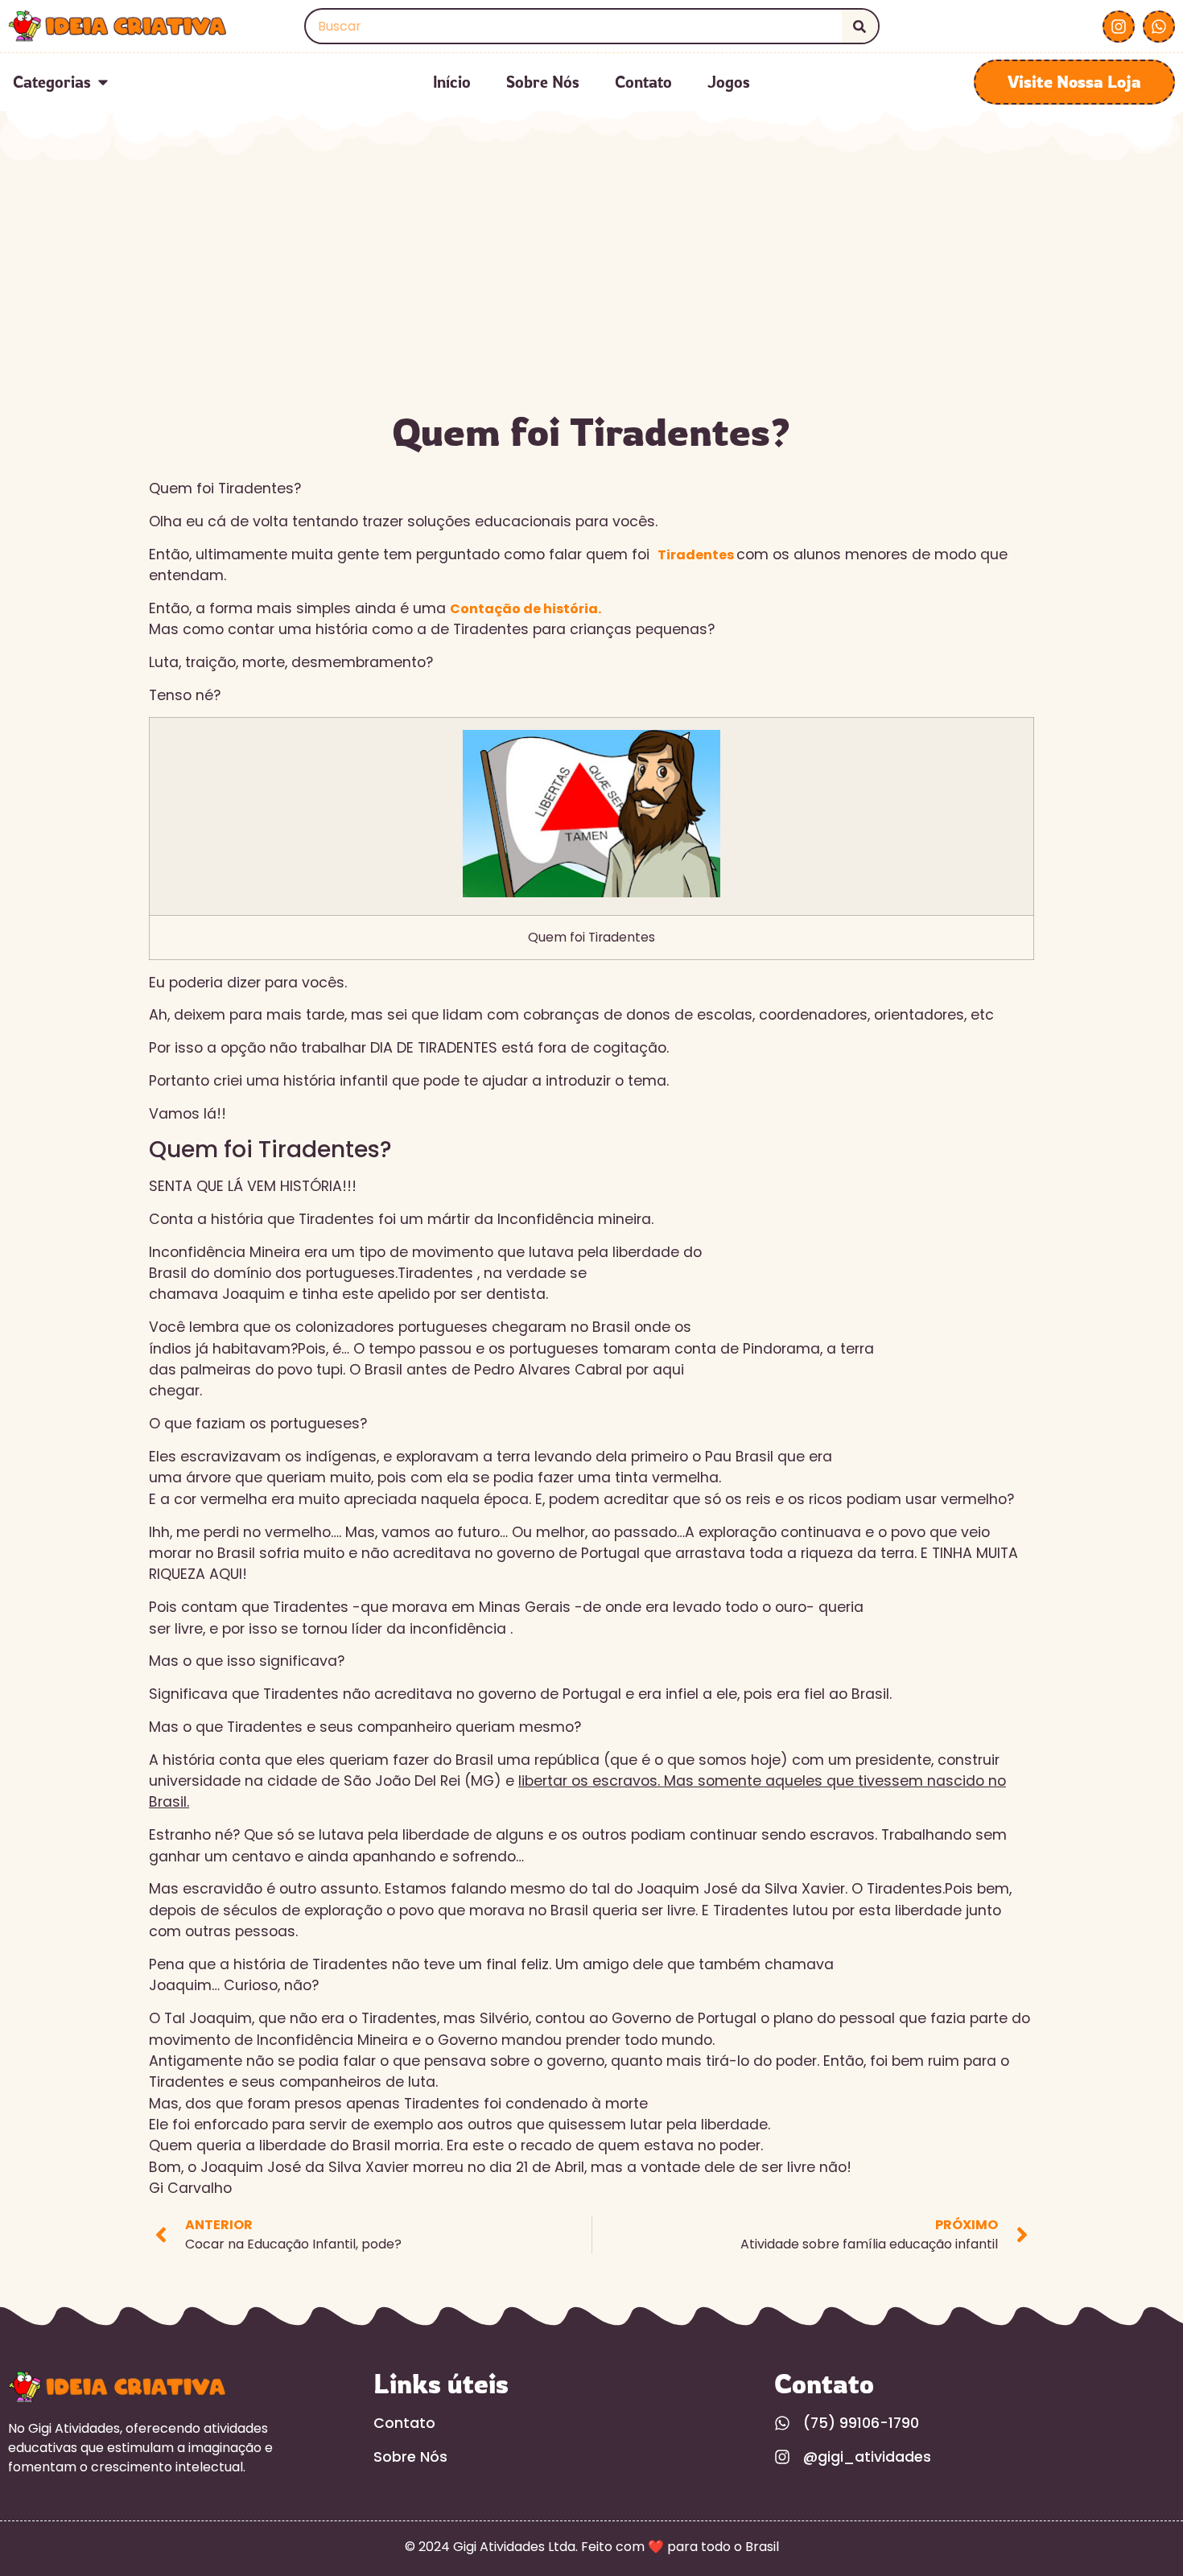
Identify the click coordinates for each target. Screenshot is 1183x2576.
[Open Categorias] (103, 82)
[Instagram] (1119, 27)
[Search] (860, 26)
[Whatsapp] (1159, 27)
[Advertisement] (591, 280)
